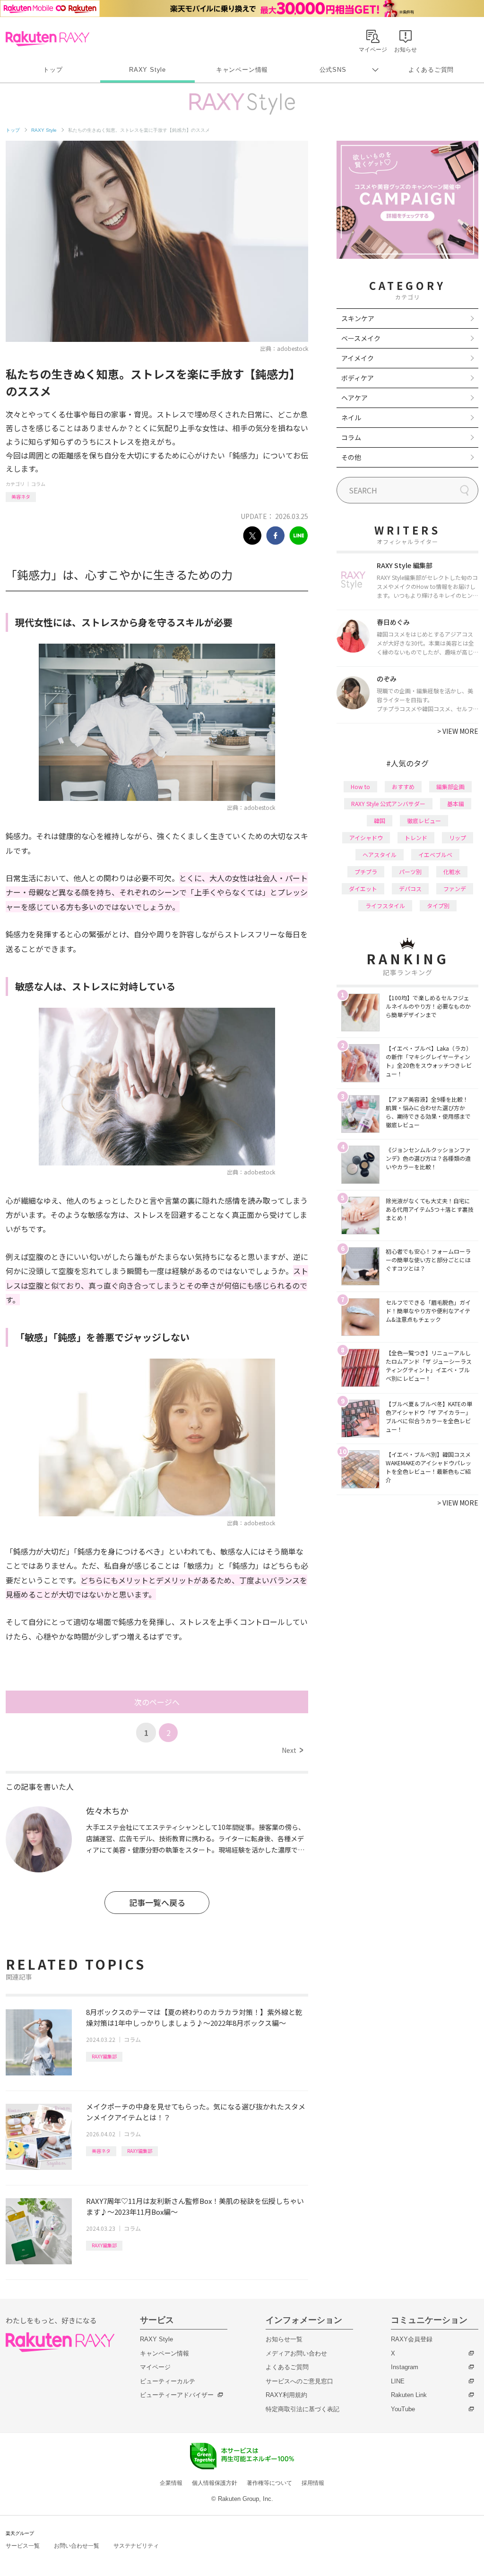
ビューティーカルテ (168, 2381)
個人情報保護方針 (215, 2483)
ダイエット (363, 888)
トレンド (416, 837)
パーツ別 (410, 871)
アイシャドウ (366, 837)
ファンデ (455, 888)
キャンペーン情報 (242, 70)
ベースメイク (361, 338)
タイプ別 (438, 905)
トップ (53, 70)
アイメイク (358, 358)
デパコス (410, 888)
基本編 (456, 803)
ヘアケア (354, 398)
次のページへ (157, 1702)
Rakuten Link (409, 2395)
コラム (38, 484)
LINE (398, 2381)
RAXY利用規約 (286, 2395)
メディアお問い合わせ (296, 2353)
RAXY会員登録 (412, 2339)
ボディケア (358, 378)
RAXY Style (147, 70)
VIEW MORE (458, 731)
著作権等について (269, 2483)
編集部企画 (450, 786)
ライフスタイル (385, 905)
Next (292, 1750)
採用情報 (313, 2483)
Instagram (405, 2367)
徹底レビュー (424, 820)
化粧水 (452, 871)
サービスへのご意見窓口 (299, 2381)
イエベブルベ (435, 854)
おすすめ (403, 786)
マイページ (155, 2367)
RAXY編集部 (104, 2056)
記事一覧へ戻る (157, 1902)
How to (360, 786)
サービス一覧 (23, 2546)
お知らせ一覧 (284, 2339)
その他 (351, 457)
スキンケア (358, 318)
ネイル (351, 417)
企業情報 (171, 2483)
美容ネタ (21, 497)
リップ (458, 837)
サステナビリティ (136, 2546)
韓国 (380, 820)
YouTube (403, 2409)
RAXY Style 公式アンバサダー (388, 803)
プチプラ (366, 871)
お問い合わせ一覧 (77, 2546)
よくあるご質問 (431, 70)
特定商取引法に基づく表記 (302, 2409)
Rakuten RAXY (48, 39)
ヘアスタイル (380, 854)
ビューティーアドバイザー (177, 2395)
